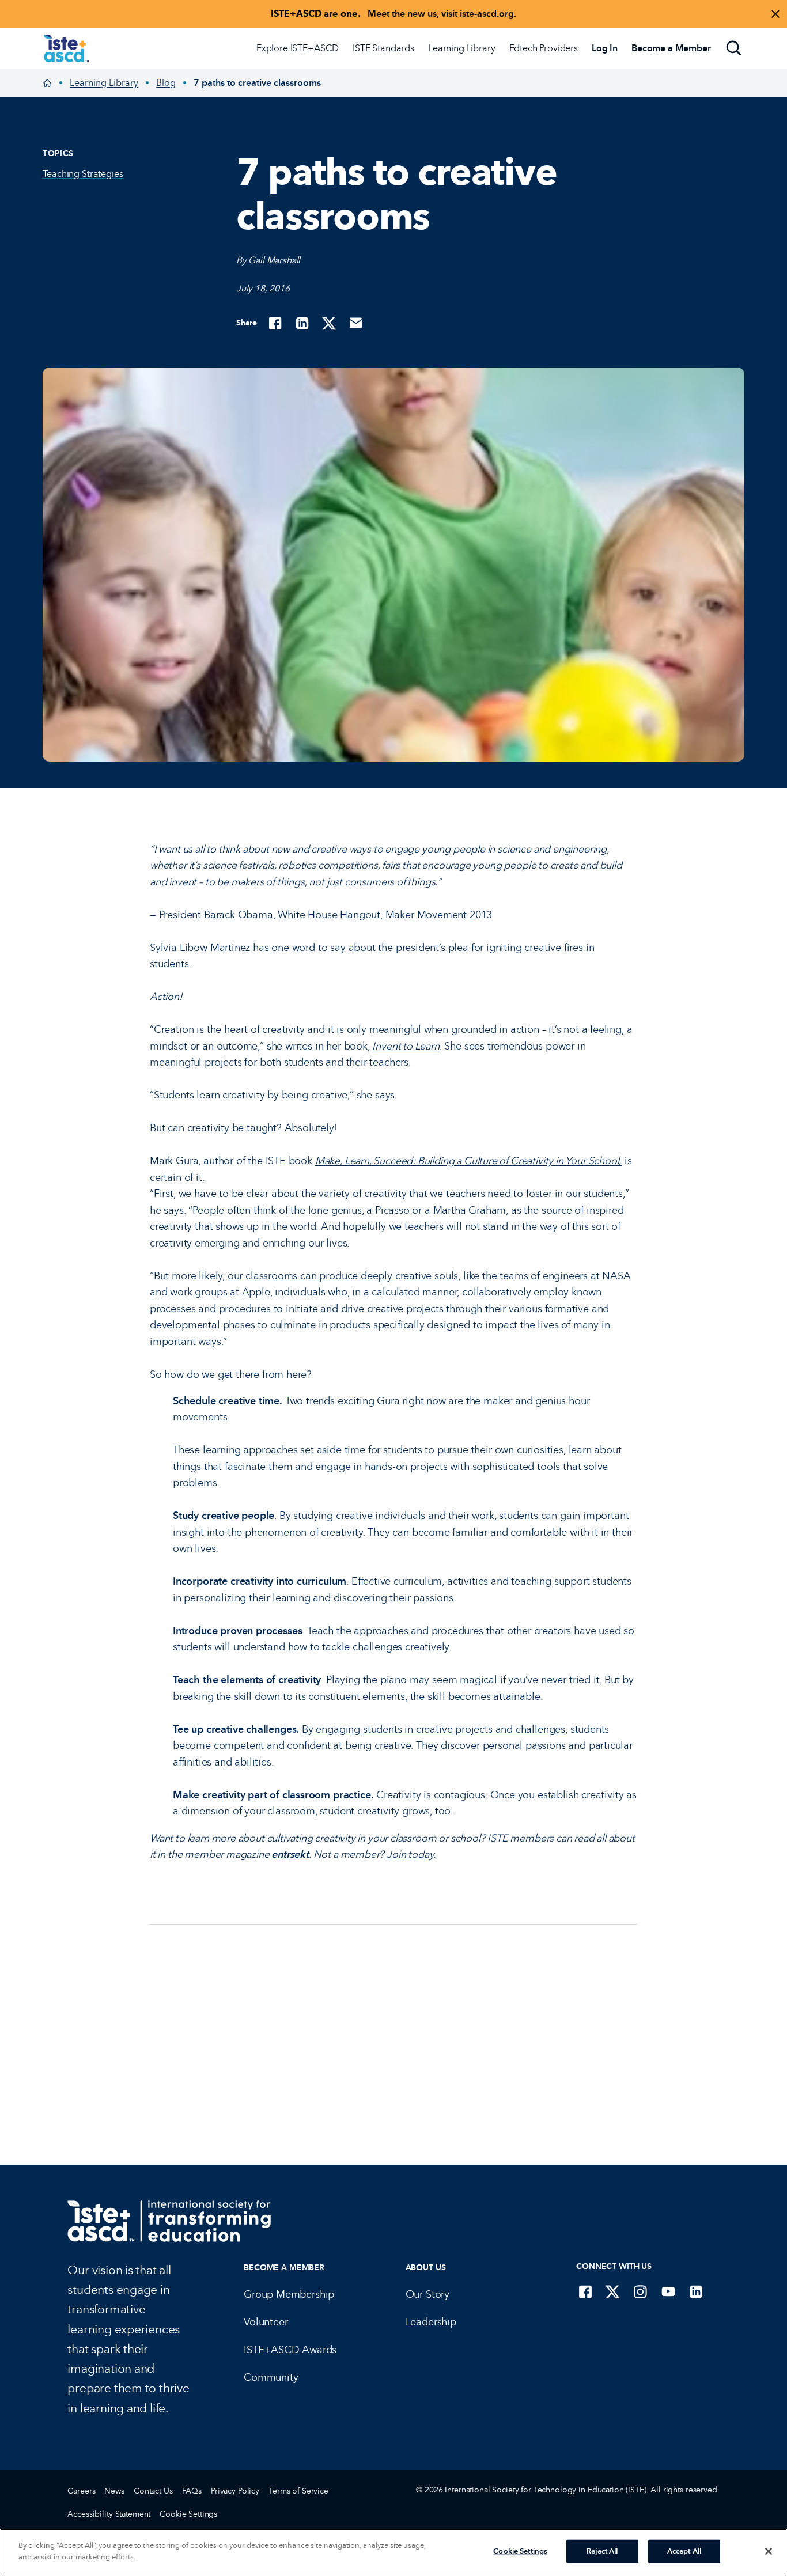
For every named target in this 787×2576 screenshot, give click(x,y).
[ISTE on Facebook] (585, 2291)
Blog (166, 83)
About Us (426, 2268)
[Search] (734, 48)
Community (271, 2377)
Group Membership (289, 2294)
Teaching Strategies (83, 174)
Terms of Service (298, 2491)
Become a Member (284, 2268)
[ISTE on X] (613, 2291)
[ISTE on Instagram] (641, 2291)
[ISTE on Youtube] (668, 2291)
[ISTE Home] (66, 48)
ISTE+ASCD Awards (290, 2350)
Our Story (427, 2294)
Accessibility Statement (109, 2514)
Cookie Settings (188, 2514)
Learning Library (461, 48)
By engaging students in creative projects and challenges (434, 1729)
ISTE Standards (383, 48)
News (114, 2491)
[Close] (769, 2551)
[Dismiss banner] (775, 14)
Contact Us (153, 2491)
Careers (81, 2491)
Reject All (602, 2551)
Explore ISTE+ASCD (298, 48)
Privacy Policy (235, 2491)
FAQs (192, 2491)
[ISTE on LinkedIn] (696, 2291)
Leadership (431, 2322)
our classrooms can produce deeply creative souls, (344, 1276)
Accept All (684, 2551)
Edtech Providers (544, 48)
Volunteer (266, 2322)
